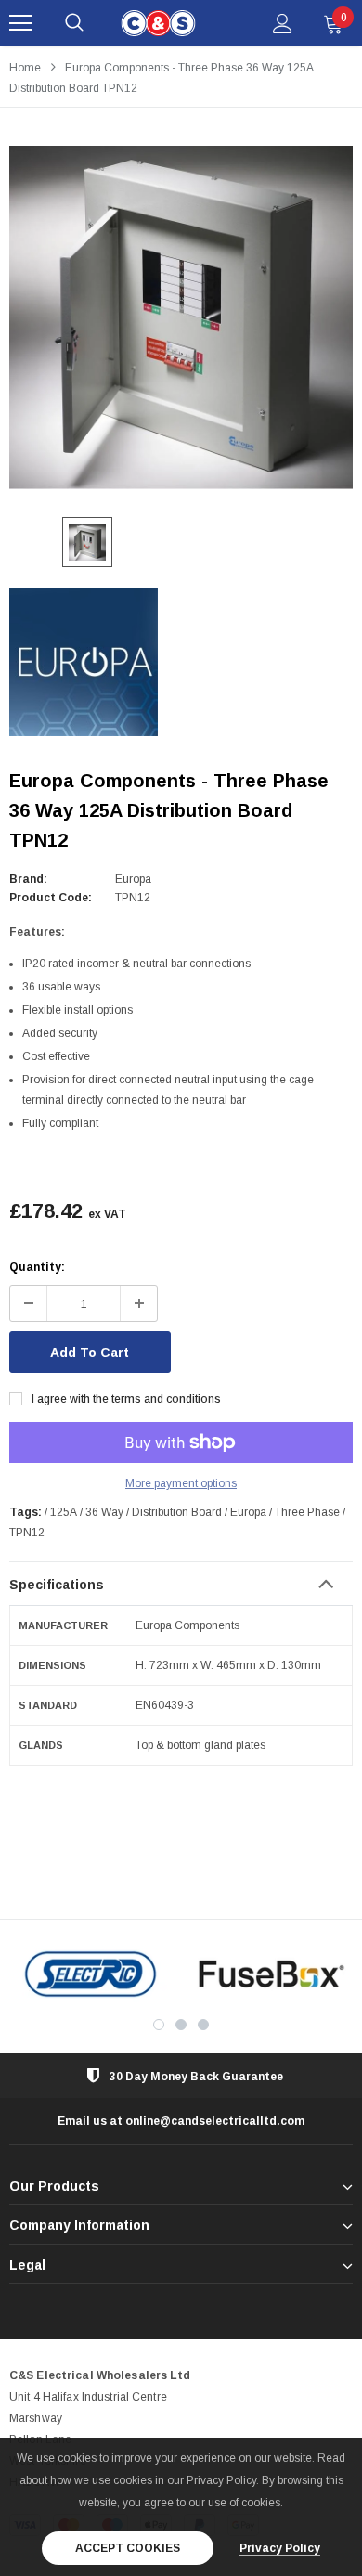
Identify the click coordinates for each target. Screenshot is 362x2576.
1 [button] (159, 2025)
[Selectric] (90, 1974)
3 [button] (203, 2025)
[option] (181, 317)
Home (25, 68)
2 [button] (181, 2025)
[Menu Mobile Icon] (20, 23)
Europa (133, 879)
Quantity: (37, 1267)
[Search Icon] (74, 23)
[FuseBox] (271, 1974)
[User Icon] (283, 24)
